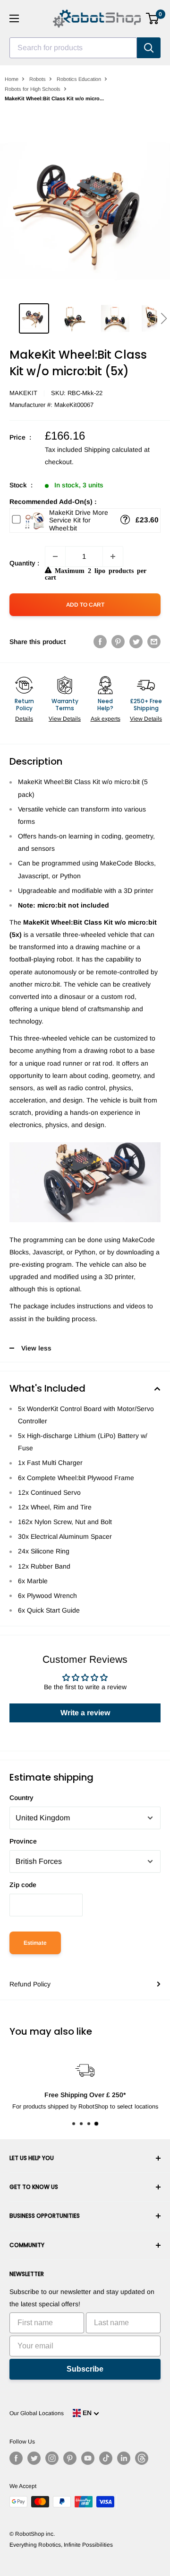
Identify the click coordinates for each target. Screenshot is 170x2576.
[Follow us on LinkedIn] (124, 2458)
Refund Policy (30, 1984)
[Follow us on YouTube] (88, 2458)
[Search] (149, 48)
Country (21, 1798)
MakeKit (23, 393)
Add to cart (85, 605)
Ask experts (106, 719)
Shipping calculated (113, 450)
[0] (153, 18)
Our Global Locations (37, 2413)
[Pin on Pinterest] (118, 642)
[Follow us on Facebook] (16, 2458)
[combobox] (73, 48)
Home (12, 79)
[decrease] (55, 556)
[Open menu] (14, 18)
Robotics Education (79, 79)
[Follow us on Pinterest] (70, 2458)
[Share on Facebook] (100, 642)
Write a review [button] (85, 1713)
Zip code (23, 1885)
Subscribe (85, 2369)
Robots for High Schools (33, 89)
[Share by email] (154, 642)
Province (23, 1841)
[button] (164, 318)
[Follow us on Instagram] (52, 2458)
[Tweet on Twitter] (136, 642)
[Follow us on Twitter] (34, 2458)
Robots (38, 79)
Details (24, 719)
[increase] (113, 556)
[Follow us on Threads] (142, 2458)
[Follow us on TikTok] (106, 2458)
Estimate (35, 1943)
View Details (65, 719)
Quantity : (24, 563)
